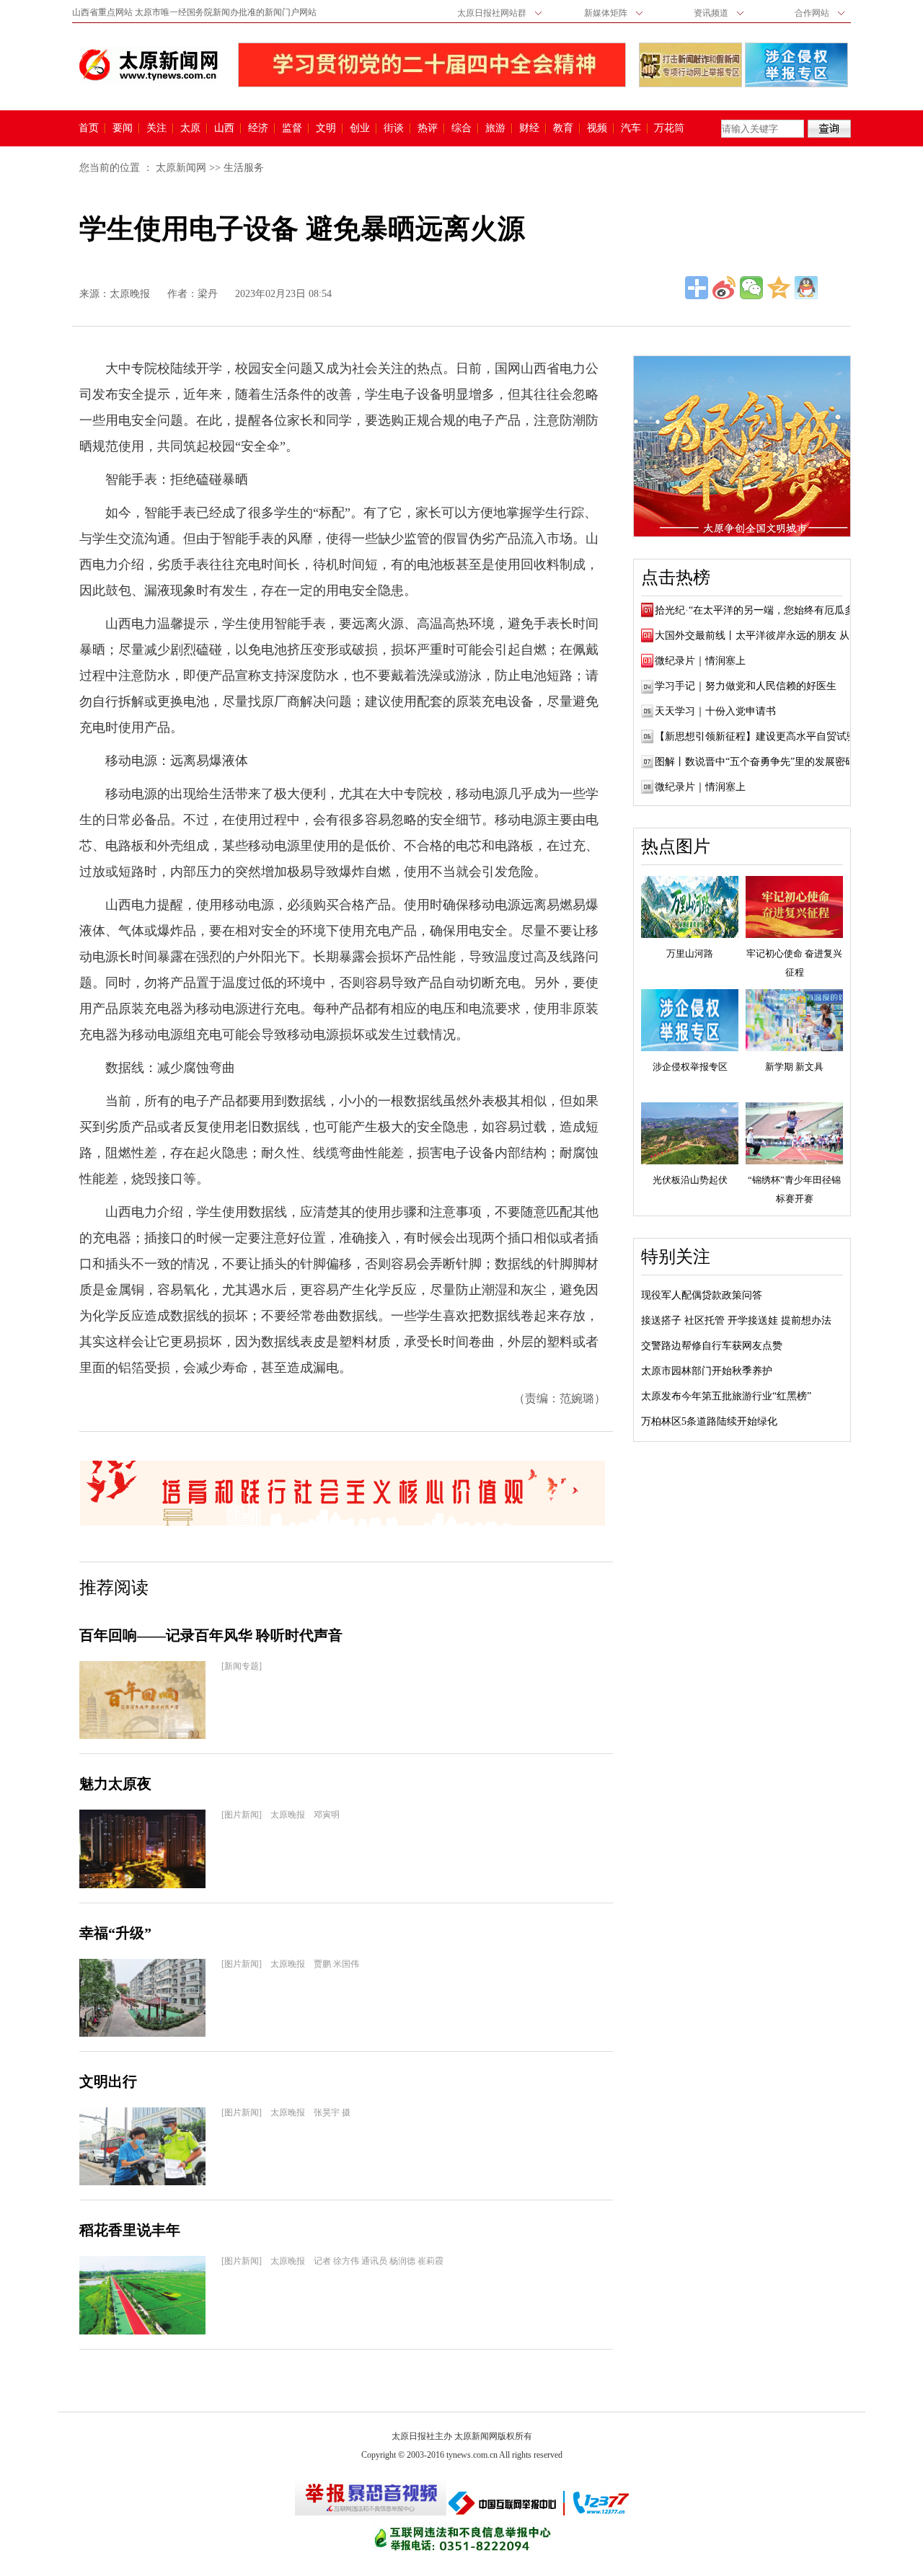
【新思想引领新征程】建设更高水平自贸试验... (760, 736)
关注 (156, 128)
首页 (89, 128)
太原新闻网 (181, 168)
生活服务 (244, 168)
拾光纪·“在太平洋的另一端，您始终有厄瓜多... (759, 610)
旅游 (495, 128)
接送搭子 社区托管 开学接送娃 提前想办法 (736, 1320)
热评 (428, 128)
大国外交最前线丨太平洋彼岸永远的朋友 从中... (761, 636)
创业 (360, 128)
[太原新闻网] (149, 65)
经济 (258, 128)
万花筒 (667, 128)
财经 (529, 128)
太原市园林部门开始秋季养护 (707, 1371)
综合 (461, 128)
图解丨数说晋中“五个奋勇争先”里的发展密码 (755, 762)
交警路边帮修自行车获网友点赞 (712, 1346)
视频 (597, 128)
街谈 (394, 128)
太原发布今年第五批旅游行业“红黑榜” (726, 1396)
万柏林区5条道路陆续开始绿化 (709, 1421)
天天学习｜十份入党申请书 (715, 711)
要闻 (123, 128)
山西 (224, 128)
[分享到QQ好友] (806, 288)
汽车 (631, 128)
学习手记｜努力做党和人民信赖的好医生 (746, 686)
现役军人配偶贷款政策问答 (702, 1295)
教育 (563, 128)
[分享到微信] (751, 288)
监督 (292, 128)
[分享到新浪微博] (724, 288)
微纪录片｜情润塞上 (700, 661)
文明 (326, 128)
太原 (190, 128)
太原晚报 (130, 294)
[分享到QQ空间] (779, 288)
